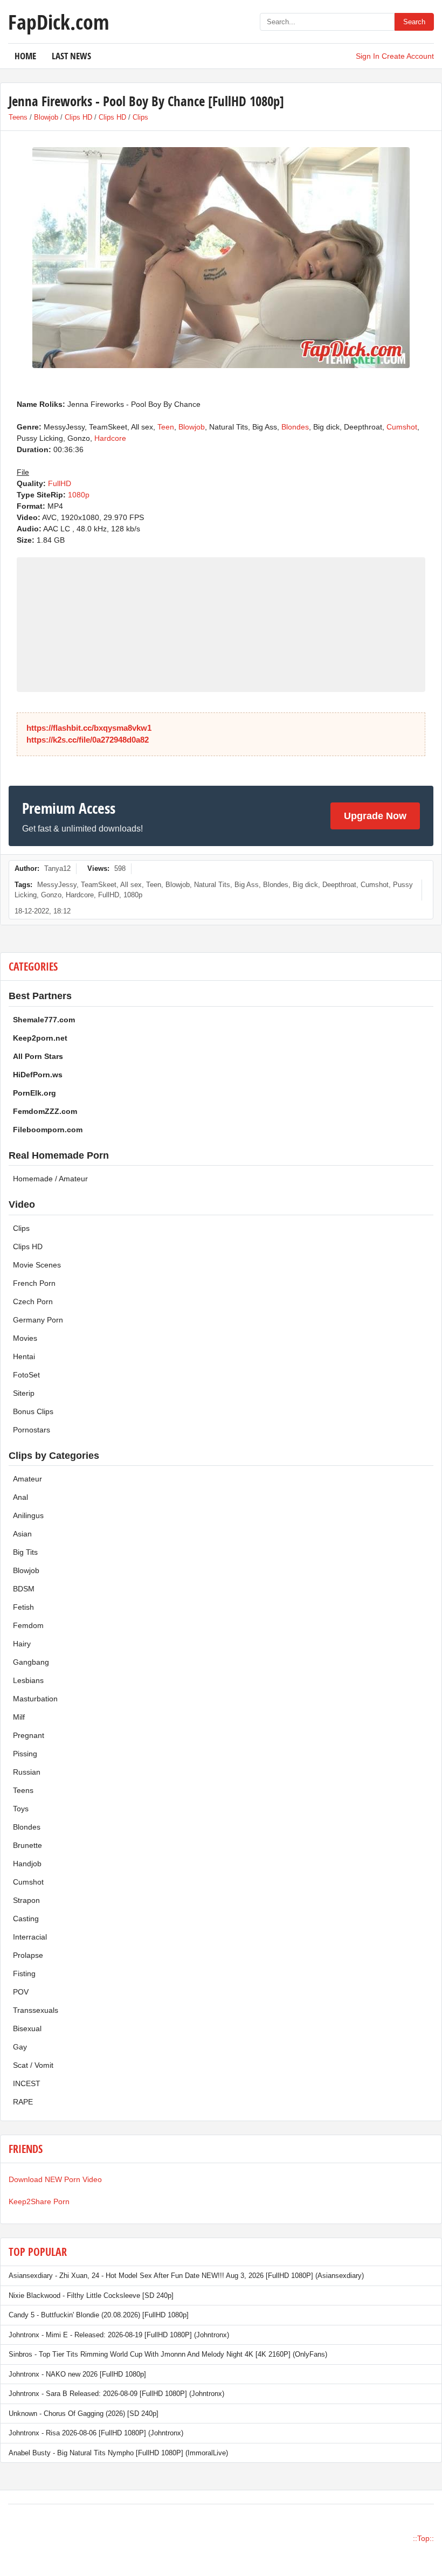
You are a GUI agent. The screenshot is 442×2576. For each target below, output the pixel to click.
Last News (71, 56)
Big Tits (25, 1552)
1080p (79, 495)
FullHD (60, 483)
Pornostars (32, 1430)
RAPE (23, 2102)
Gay (20, 2047)
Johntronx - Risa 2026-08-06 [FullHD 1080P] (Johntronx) (96, 2433)
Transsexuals (36, 2010)
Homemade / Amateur (50, 1179)
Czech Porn (33, 1301)
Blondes (295, 427)
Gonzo (51, 895)
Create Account (408, 56)
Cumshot (402, 427)
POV (21, 1992)
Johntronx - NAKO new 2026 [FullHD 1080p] (77, 2374)
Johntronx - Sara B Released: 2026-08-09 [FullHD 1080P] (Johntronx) (116, 2394)
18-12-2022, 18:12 (43, 911)
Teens (18, 117)
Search (414, 22)
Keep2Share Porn (39, 2201)
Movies (25, 1338)
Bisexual (27, 2028)
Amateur (27, 1479)
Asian (22, 1534)
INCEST (27, 2083)
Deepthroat (339, 885)
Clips (140, 117)
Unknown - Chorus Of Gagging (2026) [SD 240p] (84, 2414)
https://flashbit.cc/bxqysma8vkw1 (89, 728)
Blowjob (46, 117)
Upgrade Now (375, 816)
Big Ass (247, 885)
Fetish (23, 1607)
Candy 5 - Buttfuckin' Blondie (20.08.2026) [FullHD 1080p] (99, 2315)
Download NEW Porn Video (55, 2179)
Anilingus (28, 1515)
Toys (21, 1809)
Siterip (24, 1393)
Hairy (22, 1644)
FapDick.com (58, 22)
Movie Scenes (37, 1265)
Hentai (24, 1356)
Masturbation (35, 1699)
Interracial (30, 1937)
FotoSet (26, 1375)
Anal (20, 1497)
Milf (19, 1717)
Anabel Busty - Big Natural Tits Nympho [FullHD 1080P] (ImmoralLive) (118, 2453)
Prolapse (28, 1955)
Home (25, 56)
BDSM (24, 1589)
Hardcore (110, 438)
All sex (131, 885)
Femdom (28, 1625)
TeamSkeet (99, 885)
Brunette (27, 1845)
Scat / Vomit (33, 2065)
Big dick (305, 885)
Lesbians (28, 1680)
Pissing (25, 1754)
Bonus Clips (33, 1411)
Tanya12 (57, 868)
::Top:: (423, 2538)
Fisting (24, 1973)
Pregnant (29, 1735)
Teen (166, 427)
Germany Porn (38, 1320)
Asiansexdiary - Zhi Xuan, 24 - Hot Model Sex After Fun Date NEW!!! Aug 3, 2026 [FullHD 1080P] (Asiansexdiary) (186, 2276)
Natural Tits (212, 885)
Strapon (26, 1900)
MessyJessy (57, 885)
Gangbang (31, 1662)
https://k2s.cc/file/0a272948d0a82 (88, 740)
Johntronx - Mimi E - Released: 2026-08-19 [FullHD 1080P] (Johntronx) (119, 2335)
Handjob (27, 1864)
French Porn (34, 1283)
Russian (27, 1772)
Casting (26, 1919)
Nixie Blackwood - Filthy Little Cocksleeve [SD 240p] (91, 2295)
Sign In (368, 56)
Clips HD (78, 117)
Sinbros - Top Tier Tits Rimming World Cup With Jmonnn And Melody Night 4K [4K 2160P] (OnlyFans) (168, 2354)
